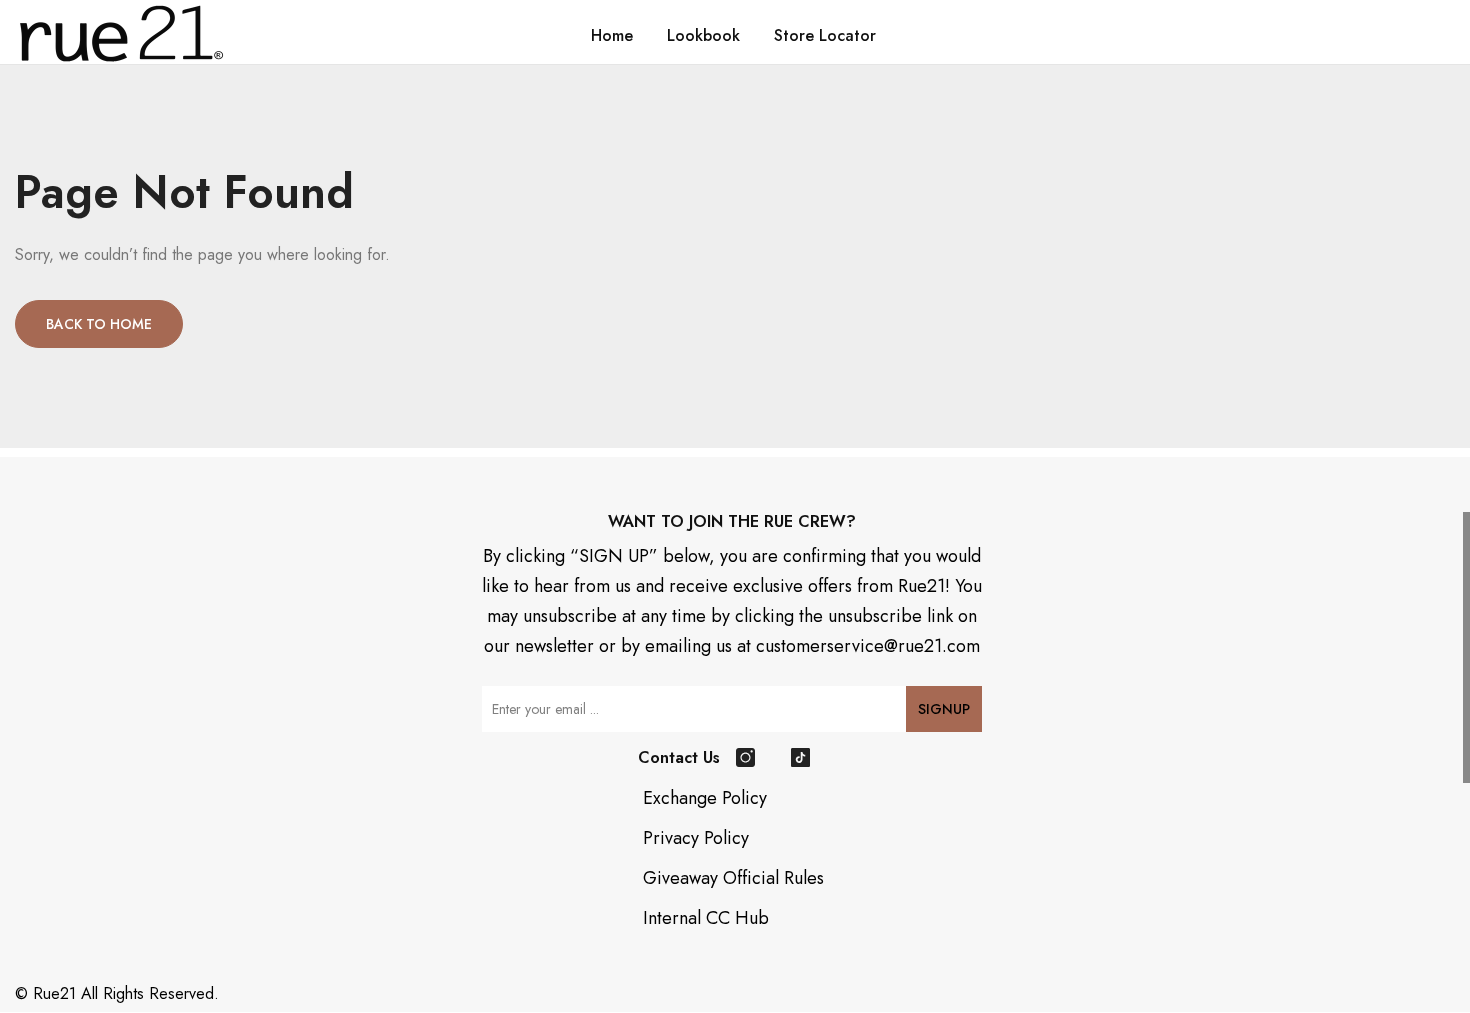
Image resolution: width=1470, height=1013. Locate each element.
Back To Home (99, 324)
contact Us (679, 757)
